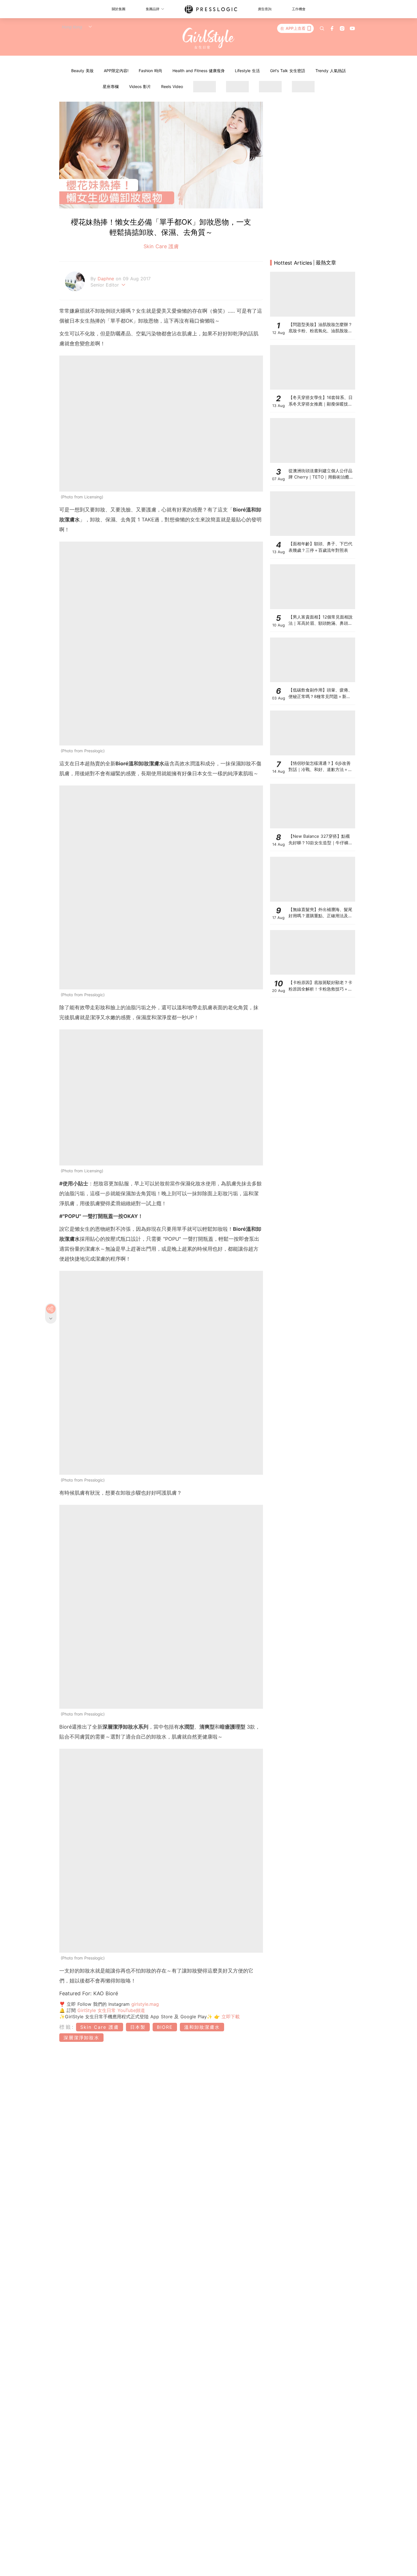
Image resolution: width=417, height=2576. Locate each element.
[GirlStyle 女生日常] (209, 38)
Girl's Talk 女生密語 (288, 71)
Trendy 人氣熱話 (331, 71)
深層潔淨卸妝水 (81, 2038)
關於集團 (119, 9)
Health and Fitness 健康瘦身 (199, 71)
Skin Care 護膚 (161, 246)
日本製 (138, 2027)
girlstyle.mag (145, 2004)
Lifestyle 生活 (247, 71)
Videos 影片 (140, 86)
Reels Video (172, 86)
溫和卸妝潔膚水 (202, 2027)
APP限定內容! (116, 71)
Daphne (107, 279)
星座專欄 (111, 86)
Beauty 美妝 (82, 71)
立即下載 (230, 2017)
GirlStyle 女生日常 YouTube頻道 (111, 2010)
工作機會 (299, 9)
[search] (322, 28)
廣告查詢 (265, 9)
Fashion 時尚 (150, 71)
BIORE (165, 2027)
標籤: (67, 2027)
